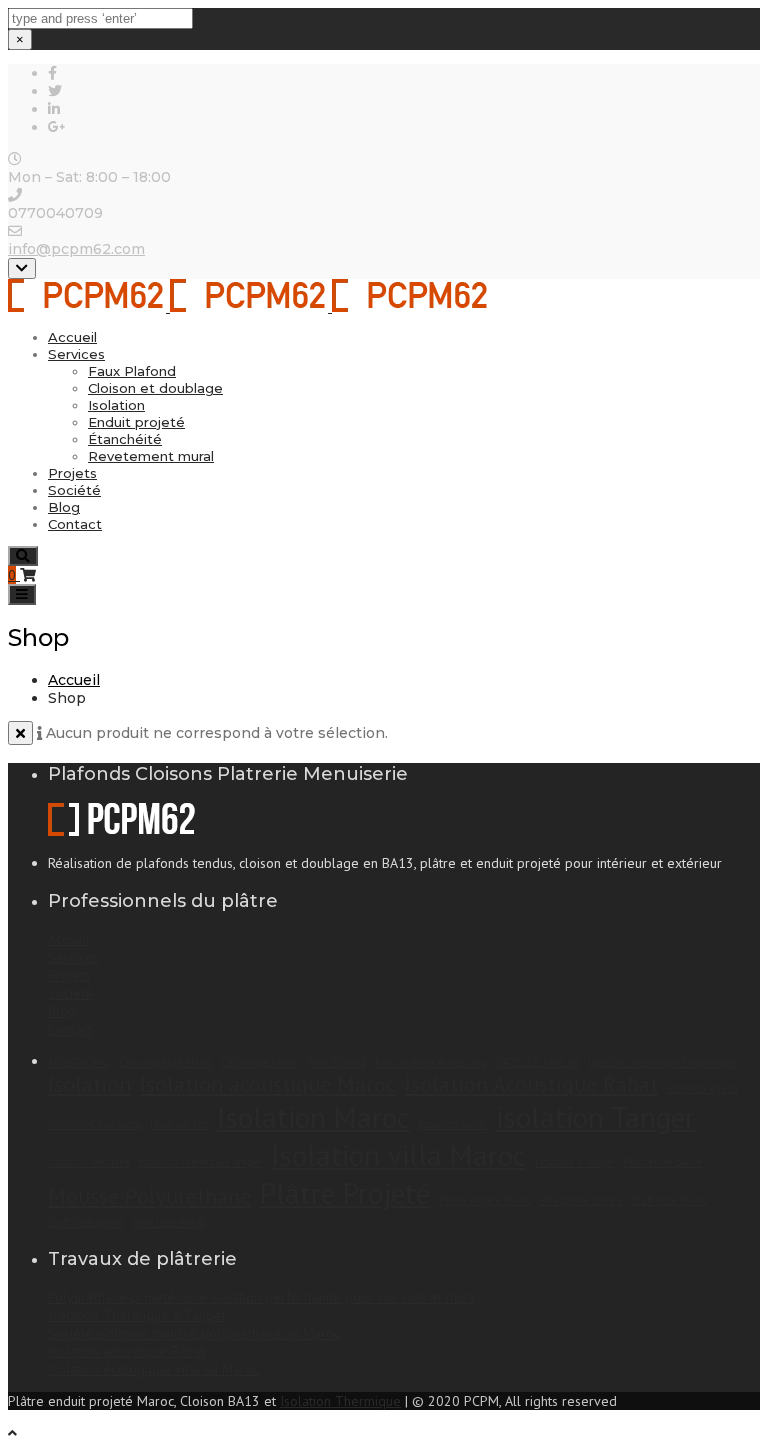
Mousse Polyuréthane (149, 1196)
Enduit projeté (136, 422)
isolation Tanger (595, 1117)
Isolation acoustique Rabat (126, 1351)
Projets (72, 473)
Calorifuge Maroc (259, 1062)
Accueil (72, 337)
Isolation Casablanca (94, 1124)
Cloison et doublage (155, 388)
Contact (75, 524)
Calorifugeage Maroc (165, 1062)
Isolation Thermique (340, 1401)
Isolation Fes (179, 1124)
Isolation (116, 405)
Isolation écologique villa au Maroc (153, 1369)
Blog (64, 507)
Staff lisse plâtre (85, 1222)
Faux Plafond (132, 371)
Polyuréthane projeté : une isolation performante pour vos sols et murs (261, 1297)
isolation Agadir (703, 1088)
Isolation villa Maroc (398, 1155)
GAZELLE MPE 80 (537, 1062)
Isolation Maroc (313, 1117)
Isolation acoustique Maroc (268, 1084)
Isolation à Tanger (575, 1162)
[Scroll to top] (12, 1433)
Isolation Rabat (453, 1124)
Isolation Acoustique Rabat (531, 1084)
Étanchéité (125, 439)
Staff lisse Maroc (669, 1200)
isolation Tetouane (89, 1162)
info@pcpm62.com (76, 249)
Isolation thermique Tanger (200, 1162)
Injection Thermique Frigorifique (662, 1062)
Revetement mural (151, 456)
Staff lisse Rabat (169, 1222)
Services (76, 354)
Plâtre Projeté (345, 1193)
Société (74, 490)
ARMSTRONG (79, 1062)
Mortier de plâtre (663, 1162)
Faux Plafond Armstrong (430, 1062)
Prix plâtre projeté (581, 1200)
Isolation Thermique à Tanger (137, 1315)
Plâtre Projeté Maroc (485, 1200)
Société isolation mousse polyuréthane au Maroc (194, 1333)
